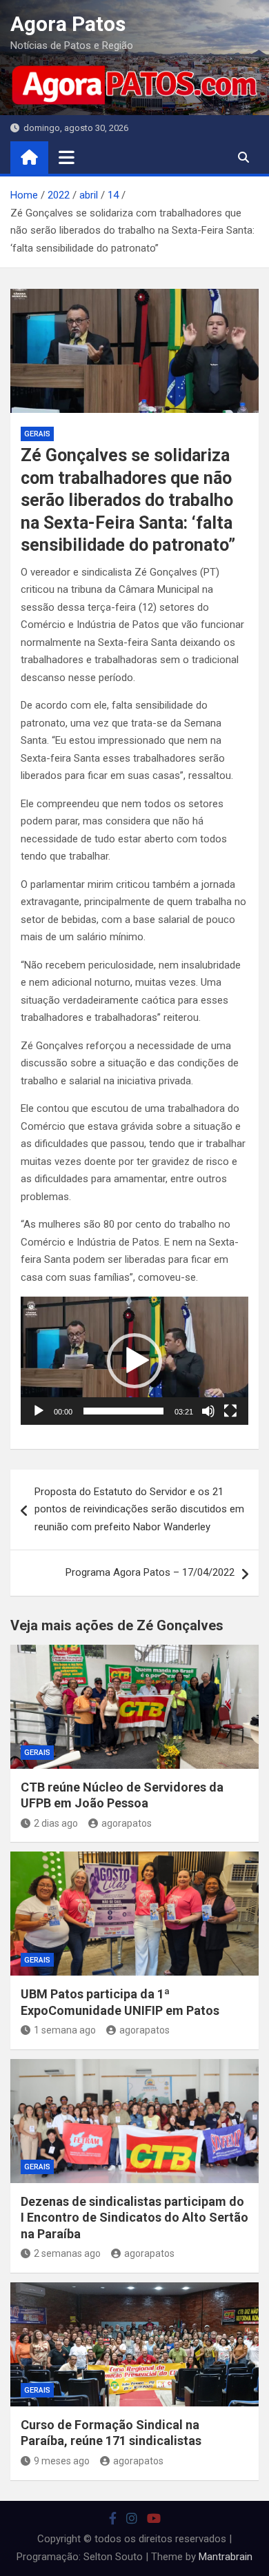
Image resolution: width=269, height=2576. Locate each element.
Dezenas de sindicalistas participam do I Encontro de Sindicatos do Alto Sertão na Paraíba (134, 2218)
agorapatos (127, 1823)
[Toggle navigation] (67, 157)
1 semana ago (65, 2030)
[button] (134, 1361)
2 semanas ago (67, 2253)
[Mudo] (208, 1411)
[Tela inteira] (230, 1411)
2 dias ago (56, 1823)
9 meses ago (62, 2461)
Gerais (37, 434)
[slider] (123, 1411)
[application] (134, 1361)
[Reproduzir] (39, 1411)
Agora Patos (68, 24)
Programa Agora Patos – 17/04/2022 (150, 1572)
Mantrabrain (226, 2557)
